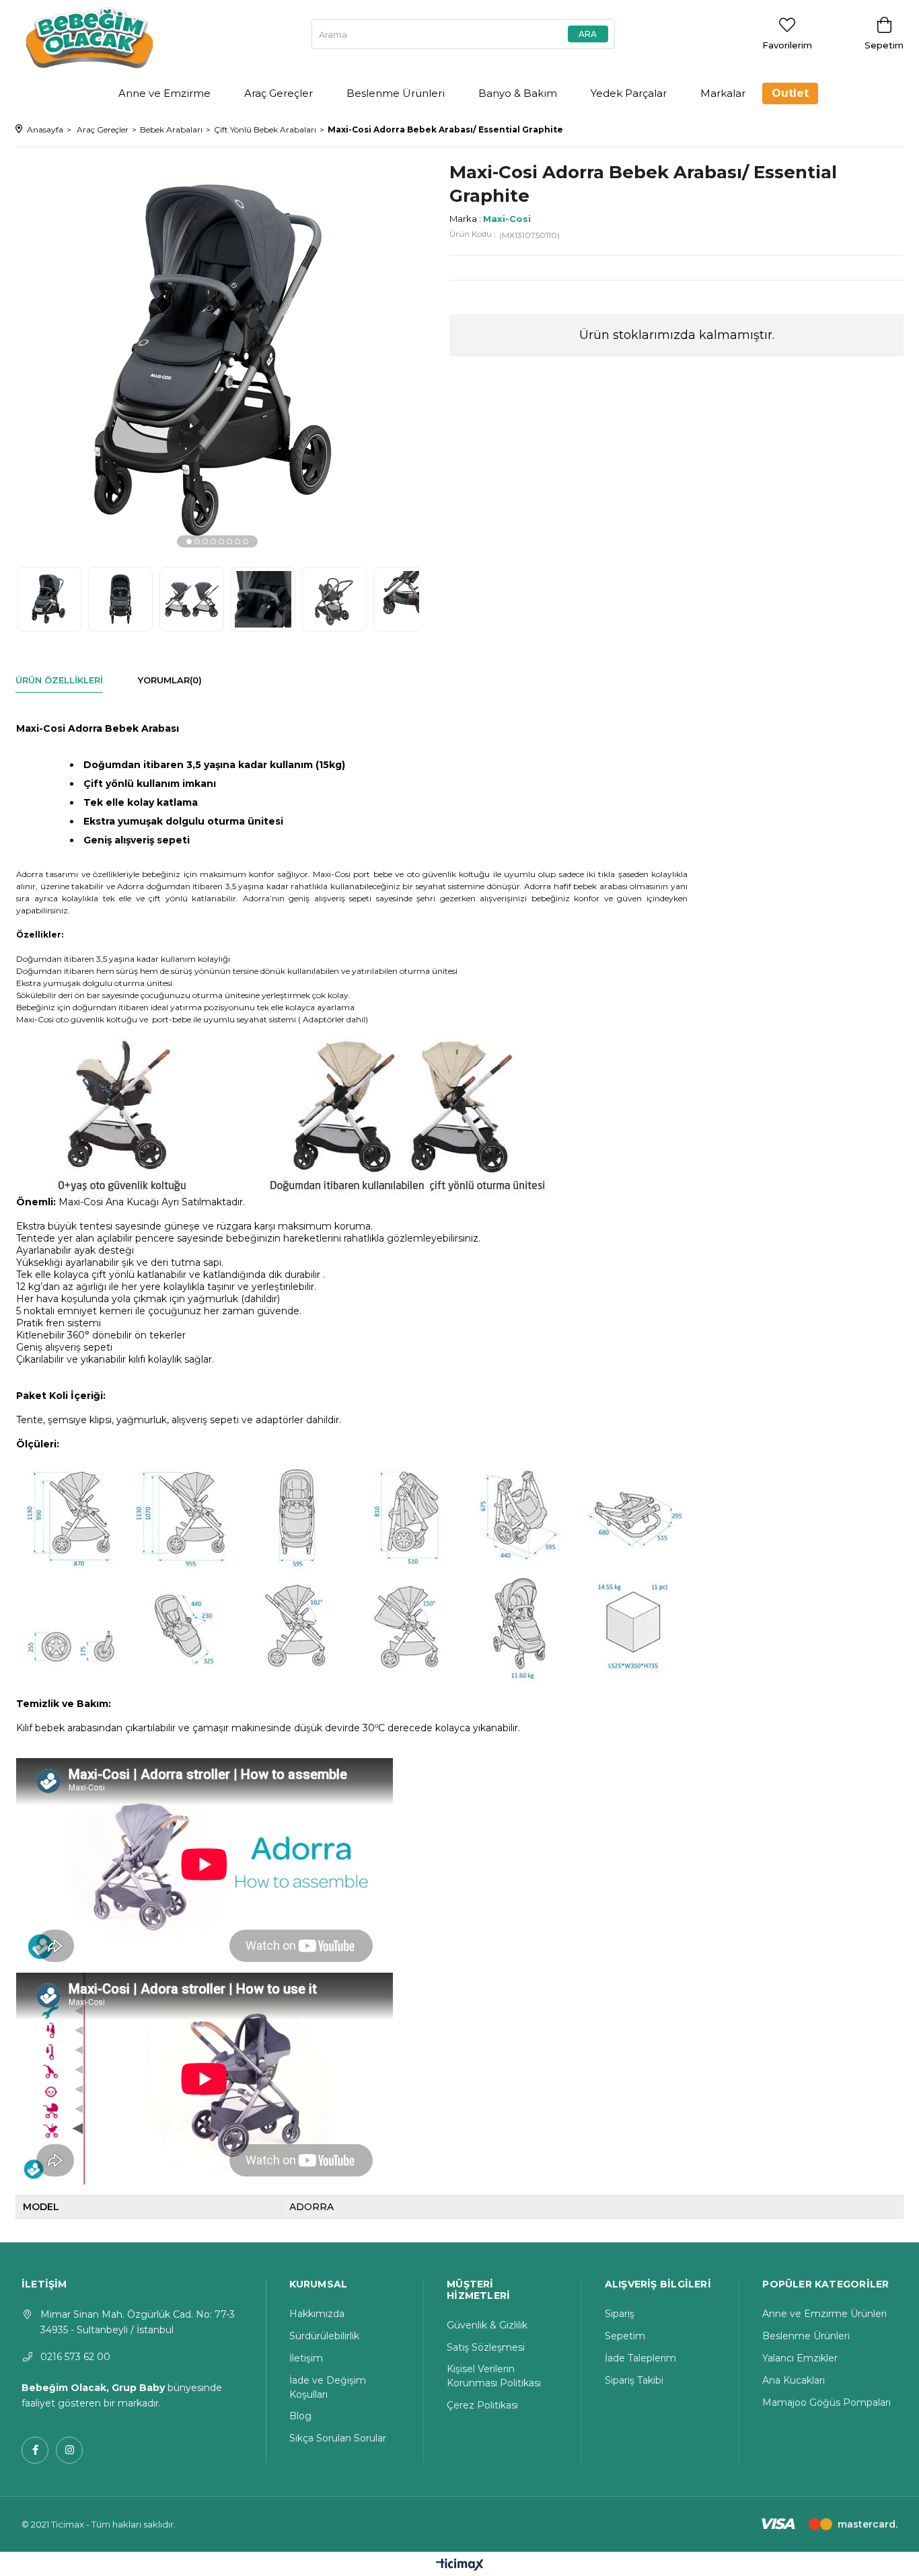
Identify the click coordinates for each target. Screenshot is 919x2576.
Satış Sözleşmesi (486, 2347)
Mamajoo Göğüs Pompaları (826, 2402)
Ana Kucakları (794, 2380)
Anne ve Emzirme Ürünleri (824, 2314)
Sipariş (620, 2314)
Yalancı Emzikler (800, 2358)
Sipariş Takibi (634, 2380)
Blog (300, 2416)
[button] (189, 541)
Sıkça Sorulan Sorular (338, 2438)
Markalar (723, 93)
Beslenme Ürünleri (396, 93)
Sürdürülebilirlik (324, 2336)
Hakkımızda (317, 2314)
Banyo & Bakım (518, 93)
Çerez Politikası (482, 2405)
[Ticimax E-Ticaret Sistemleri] (460, 2566)
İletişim (306, 2358)
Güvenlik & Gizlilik (487, 2325)
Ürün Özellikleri (59, 680)
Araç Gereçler (279, 93)
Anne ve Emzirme (164, 93)
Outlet (790, 93)
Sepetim (625, 2336)
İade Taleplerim (640, 2358)
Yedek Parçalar (629, 93)
